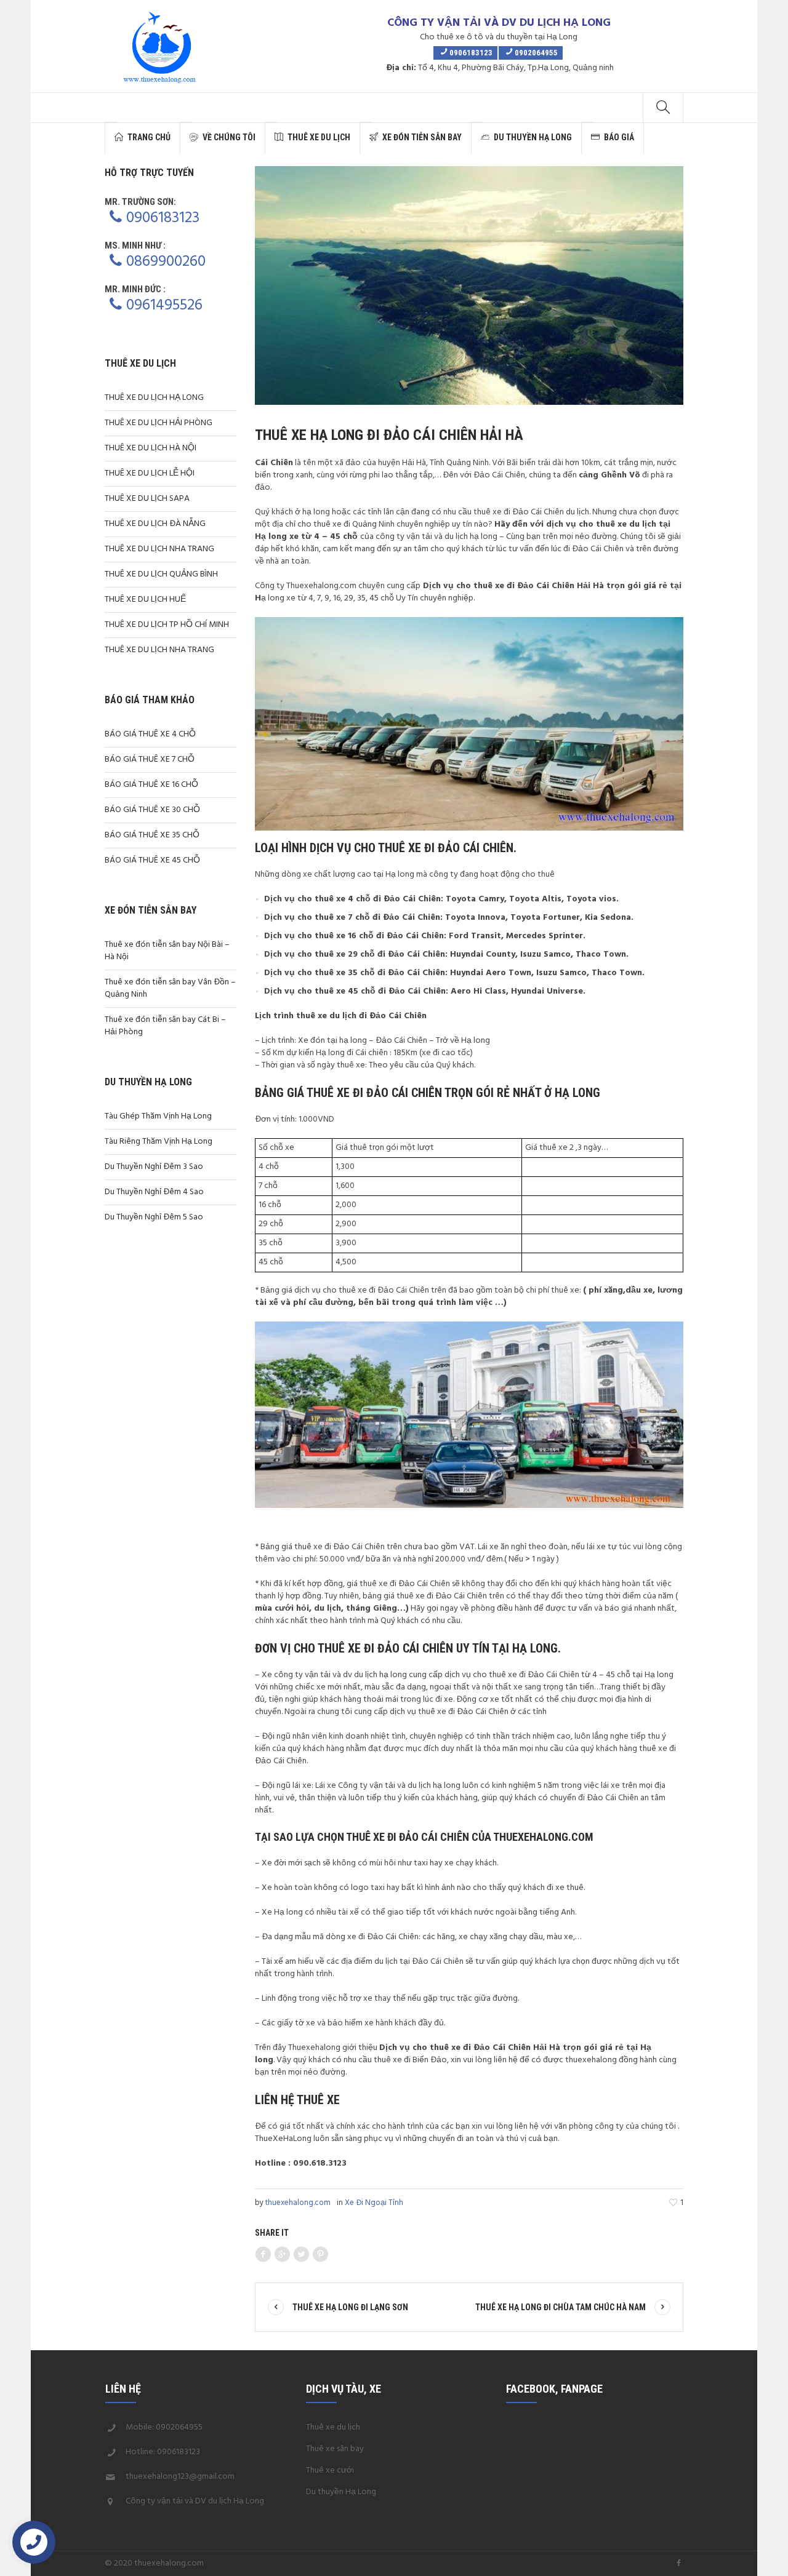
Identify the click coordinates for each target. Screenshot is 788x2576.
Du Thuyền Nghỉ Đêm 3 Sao (154, 1167)
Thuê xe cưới (330, 2470)
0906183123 (163, 218)
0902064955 (179, 2427)
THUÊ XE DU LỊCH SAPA (147, 499)
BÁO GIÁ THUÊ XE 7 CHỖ (150, 760)
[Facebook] (263, 2255)
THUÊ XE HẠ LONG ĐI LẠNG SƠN (350, 2307)
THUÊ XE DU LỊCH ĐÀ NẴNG (155, 524)
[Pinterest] (320, 2255)
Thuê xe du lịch (333, 2427)
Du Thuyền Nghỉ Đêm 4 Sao (154, 1192)
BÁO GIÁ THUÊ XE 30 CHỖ (152, 810)
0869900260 (166, 262)
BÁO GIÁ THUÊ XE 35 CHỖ (152, 835)
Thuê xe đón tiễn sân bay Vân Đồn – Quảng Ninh (170, 988)
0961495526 (164, 306)
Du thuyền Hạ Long (341, 2492)
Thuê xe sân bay (335, 2449)
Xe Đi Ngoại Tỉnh (374, 2203)
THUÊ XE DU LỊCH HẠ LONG (154, 398)
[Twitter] (301, 2255)
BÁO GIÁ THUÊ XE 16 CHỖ (151, 785)
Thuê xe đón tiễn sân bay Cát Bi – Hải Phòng (165, 1026)
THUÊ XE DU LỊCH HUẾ (145, 600)
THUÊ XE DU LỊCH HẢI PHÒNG (159, 423)
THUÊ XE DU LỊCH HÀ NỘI (151, 448)
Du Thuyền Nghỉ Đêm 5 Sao (154, 1217)
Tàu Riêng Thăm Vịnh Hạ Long (159, 1142)
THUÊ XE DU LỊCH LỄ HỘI (150, 473)
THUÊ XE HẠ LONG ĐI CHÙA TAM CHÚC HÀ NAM (561, 2307)
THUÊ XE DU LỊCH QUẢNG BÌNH (161, 574)
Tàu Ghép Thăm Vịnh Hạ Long (158, 1116)
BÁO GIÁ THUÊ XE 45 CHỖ (152, 860)
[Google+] (282, 2255)
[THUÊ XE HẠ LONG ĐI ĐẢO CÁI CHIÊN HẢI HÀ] (469, 286)
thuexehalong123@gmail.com (180, 2477)
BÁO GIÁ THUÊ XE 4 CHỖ (150, 734)
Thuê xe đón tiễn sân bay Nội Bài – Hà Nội (167, 951)
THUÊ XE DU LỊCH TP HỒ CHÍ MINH (167, 625)
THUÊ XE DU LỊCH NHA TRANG (159, 549)
